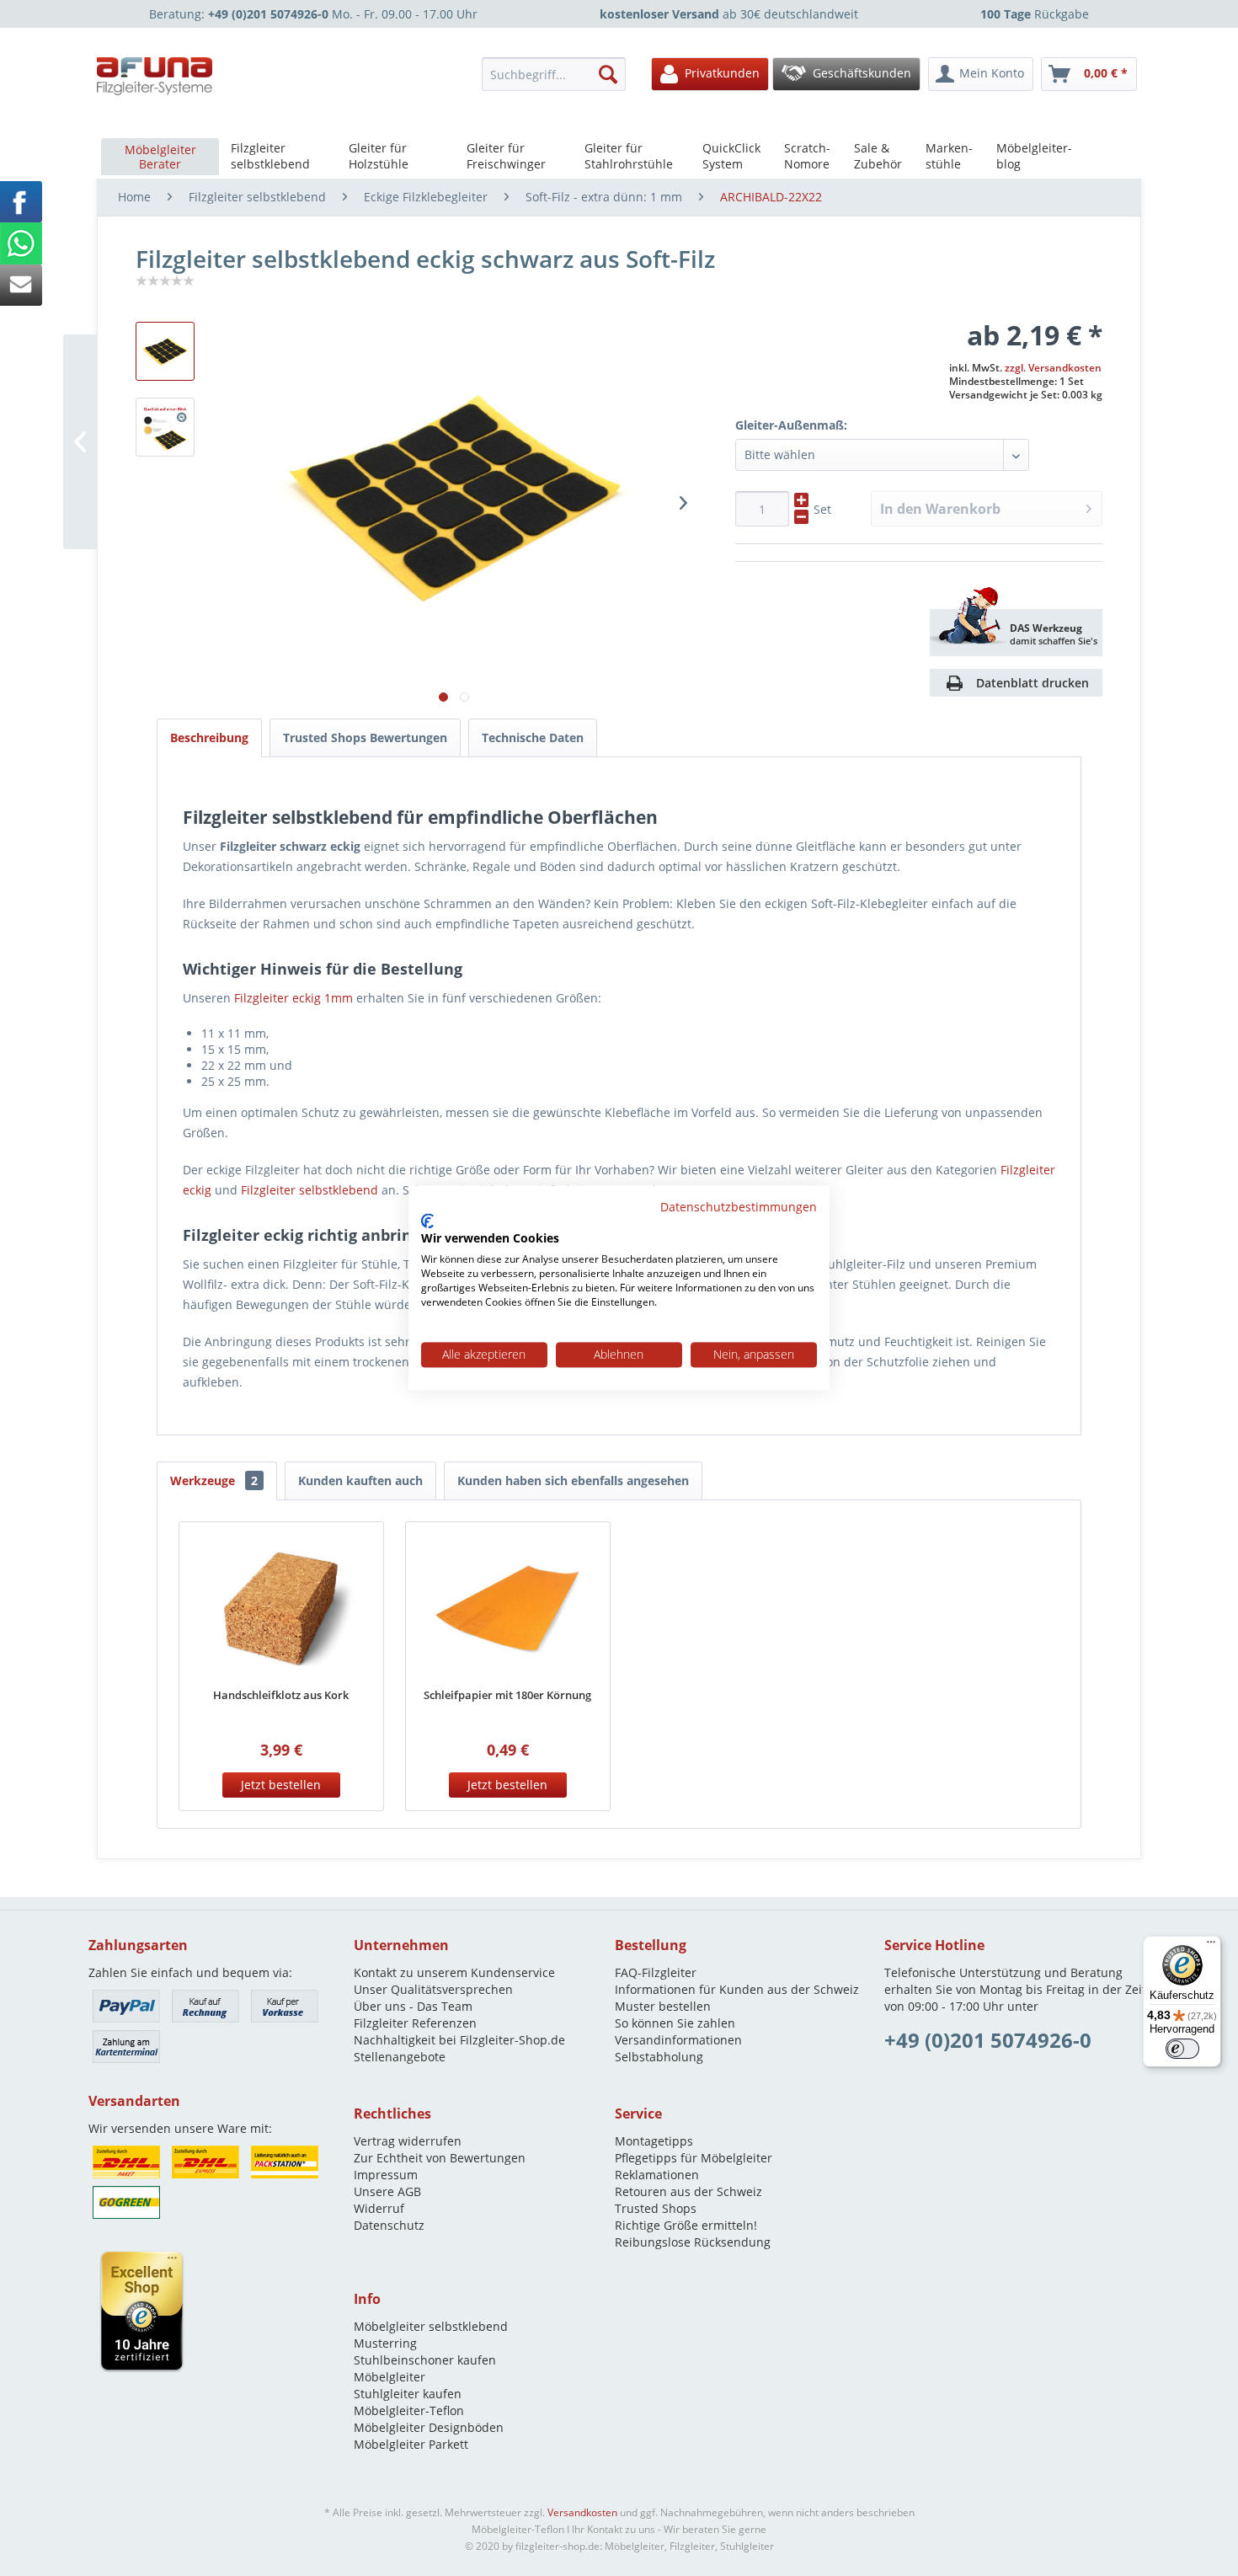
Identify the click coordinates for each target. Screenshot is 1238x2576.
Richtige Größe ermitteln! (686, 2225)
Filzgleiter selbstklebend (309, 1190)
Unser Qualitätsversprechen (433, 1989)
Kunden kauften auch (360, 1480)
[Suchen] (608, 74)
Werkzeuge (214, 1480)
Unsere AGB (387, 2191)
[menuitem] (558, 74)
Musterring (385, 2343)
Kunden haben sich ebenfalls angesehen (573, 1480)
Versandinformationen (678, 2040)
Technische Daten (533, 738)
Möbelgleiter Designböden (429, 2427)
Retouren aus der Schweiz (688, 2191)
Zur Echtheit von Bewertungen (440, 2158)
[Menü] (1211, 1946)
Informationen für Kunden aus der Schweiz (737, 1989)
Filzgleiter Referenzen (415, 2023)
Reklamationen (657, 2175)
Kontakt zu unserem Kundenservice (454, 1972)
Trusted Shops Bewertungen (365, 738)
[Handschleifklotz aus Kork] (281, 1606)
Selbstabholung (659, 2057)
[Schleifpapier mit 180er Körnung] (508, 1606)
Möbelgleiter (390, 2377)
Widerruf (379, 2208)
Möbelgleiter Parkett (411, 2444)
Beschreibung (209, 738)
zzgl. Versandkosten (1053, 368)
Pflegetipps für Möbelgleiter (694, 2158)
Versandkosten (582, 2512)
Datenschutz (389, 2225)
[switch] (1182, 2049)
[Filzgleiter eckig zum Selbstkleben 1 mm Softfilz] (165, 351)
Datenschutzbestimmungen (739, 1207)
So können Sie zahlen (675, 2023)
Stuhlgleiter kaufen (408, 2394)
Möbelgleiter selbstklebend (431, 2326)
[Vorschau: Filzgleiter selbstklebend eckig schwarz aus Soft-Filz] (165, 427)
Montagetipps (654, 2141)
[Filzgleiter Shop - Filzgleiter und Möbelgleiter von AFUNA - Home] (155, 76)
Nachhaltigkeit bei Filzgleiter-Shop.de (459, 2040)
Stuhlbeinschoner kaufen (425, 2360)
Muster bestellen (663, 2006)
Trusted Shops (656, 2208)
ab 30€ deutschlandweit (729, 14)
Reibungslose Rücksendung (693, 2242)
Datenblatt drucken (1033, 683)
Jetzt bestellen (281, 1785)
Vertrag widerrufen (408, 2141)
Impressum (386, 2175)
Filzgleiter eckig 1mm (293, 998)
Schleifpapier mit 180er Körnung (507, 1695)
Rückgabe (1035, 14)
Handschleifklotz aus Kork (281, 1695)
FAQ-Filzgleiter (656, 1972)
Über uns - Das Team (413, 2006)
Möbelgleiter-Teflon (409, 2410)
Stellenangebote (400, 2057)
